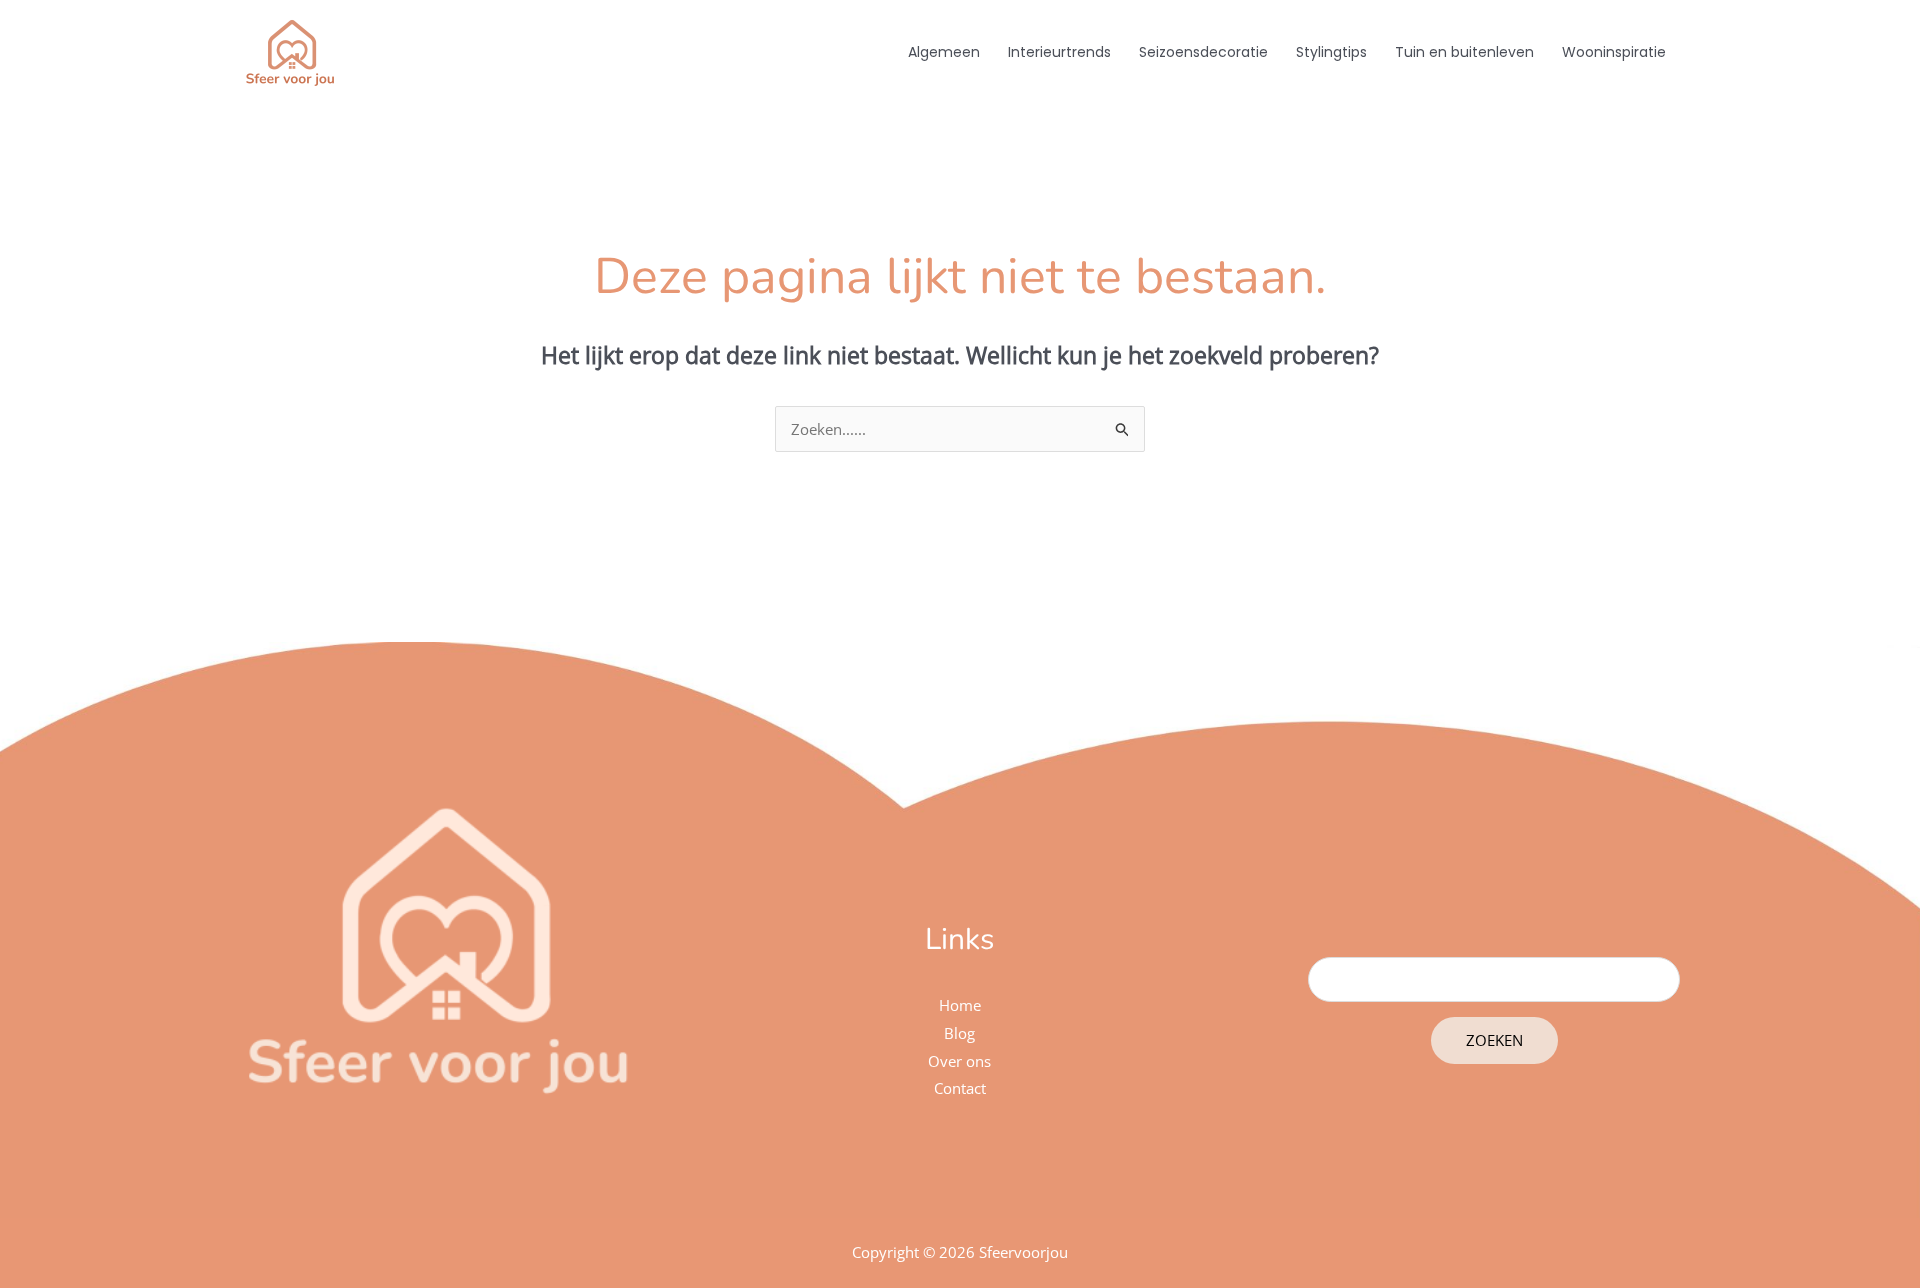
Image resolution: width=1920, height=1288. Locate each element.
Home (960, 1005)
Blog (959, 1033)
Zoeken (1494, 1040)
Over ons (959, 1061)
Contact (960, 1088)
